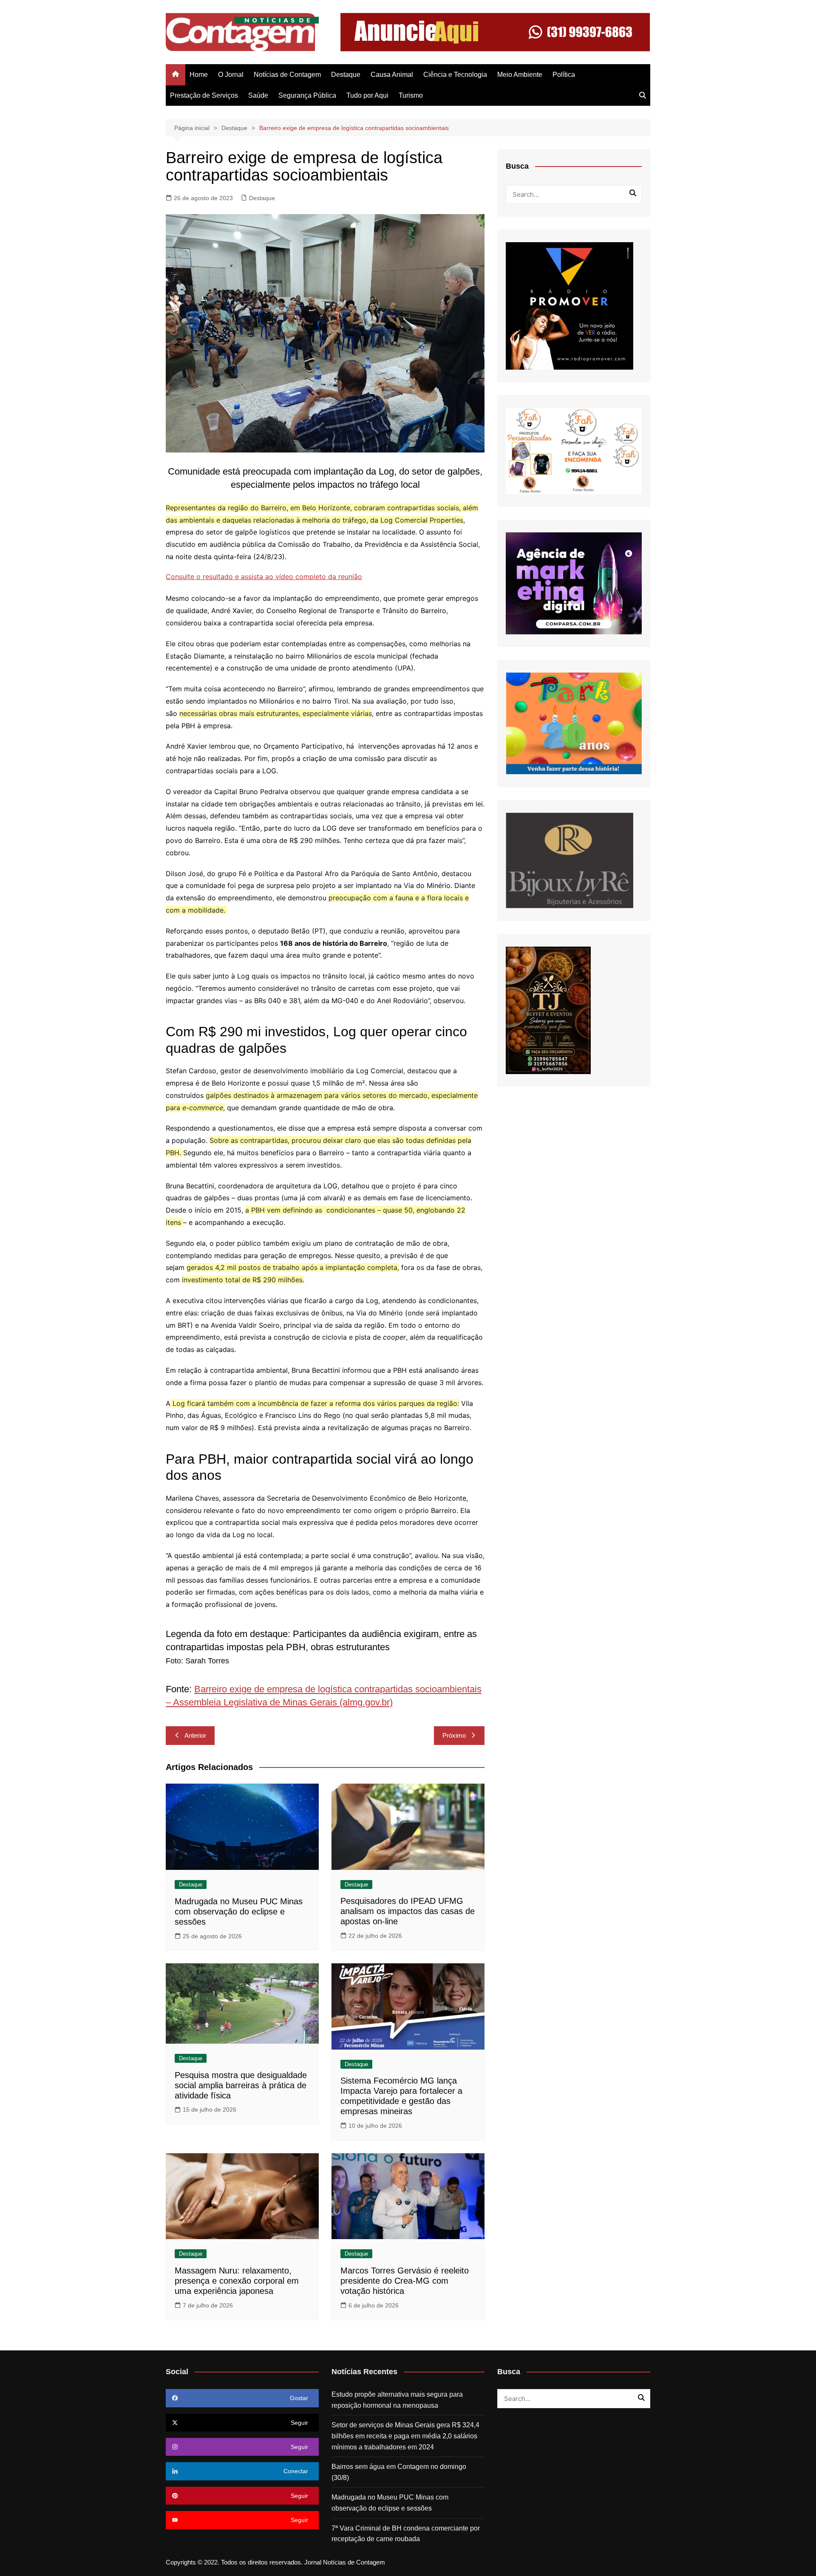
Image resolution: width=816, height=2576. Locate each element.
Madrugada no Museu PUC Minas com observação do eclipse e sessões (239, 1911)
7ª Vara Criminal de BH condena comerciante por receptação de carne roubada (406, 2534)
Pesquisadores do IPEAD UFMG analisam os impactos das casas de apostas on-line (408, 1911)
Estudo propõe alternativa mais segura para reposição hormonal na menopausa (397, 2400)
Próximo (454, 1735)
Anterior (195, 1735)
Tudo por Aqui (367, 95)
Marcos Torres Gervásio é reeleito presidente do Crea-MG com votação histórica (405, 2281)
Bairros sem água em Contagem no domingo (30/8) (399, 2472)
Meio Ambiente (520, 75)
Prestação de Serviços (204, 95)
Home (199, 75)
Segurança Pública (307, 95)
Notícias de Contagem (287, 75)
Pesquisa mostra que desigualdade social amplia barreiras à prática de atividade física (241, 2085)
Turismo (411, 95)
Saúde (258, 95)
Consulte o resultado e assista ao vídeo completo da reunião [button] (264, 577)
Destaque (346, 75)
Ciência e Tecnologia (455, 75)
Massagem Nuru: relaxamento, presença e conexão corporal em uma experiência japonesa (237, 2281)
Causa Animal (392, 75)
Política (564, 75)
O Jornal (231, 75)
